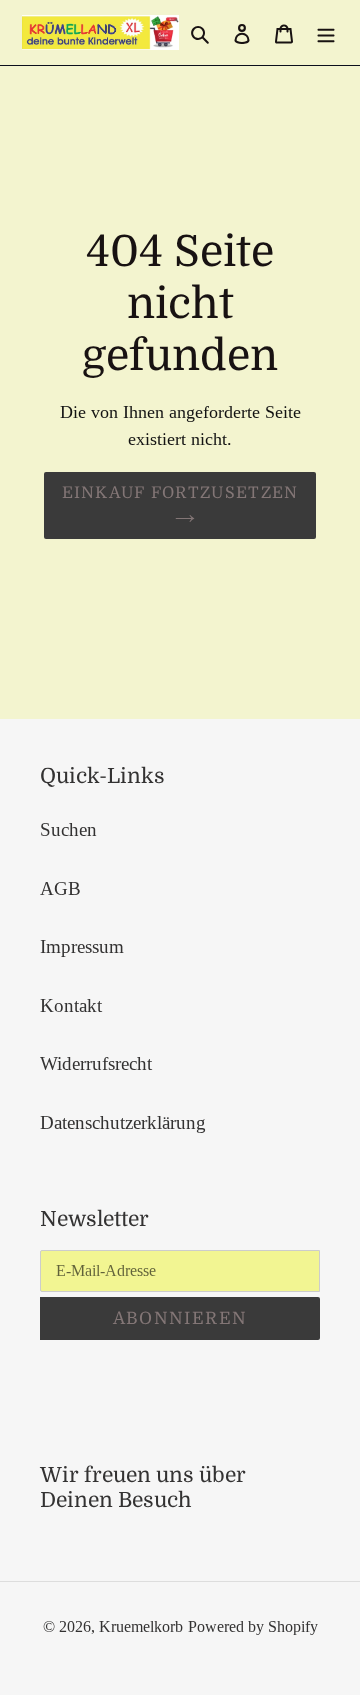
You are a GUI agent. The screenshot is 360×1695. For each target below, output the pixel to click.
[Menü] (326, 32)
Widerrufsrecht (96, 1063)
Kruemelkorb (141, 1626)
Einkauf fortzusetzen (180, 493)
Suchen (68, 829)
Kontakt (71, 1005)
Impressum (82, 946)
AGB (60, 888)
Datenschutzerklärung (123, 1122)
